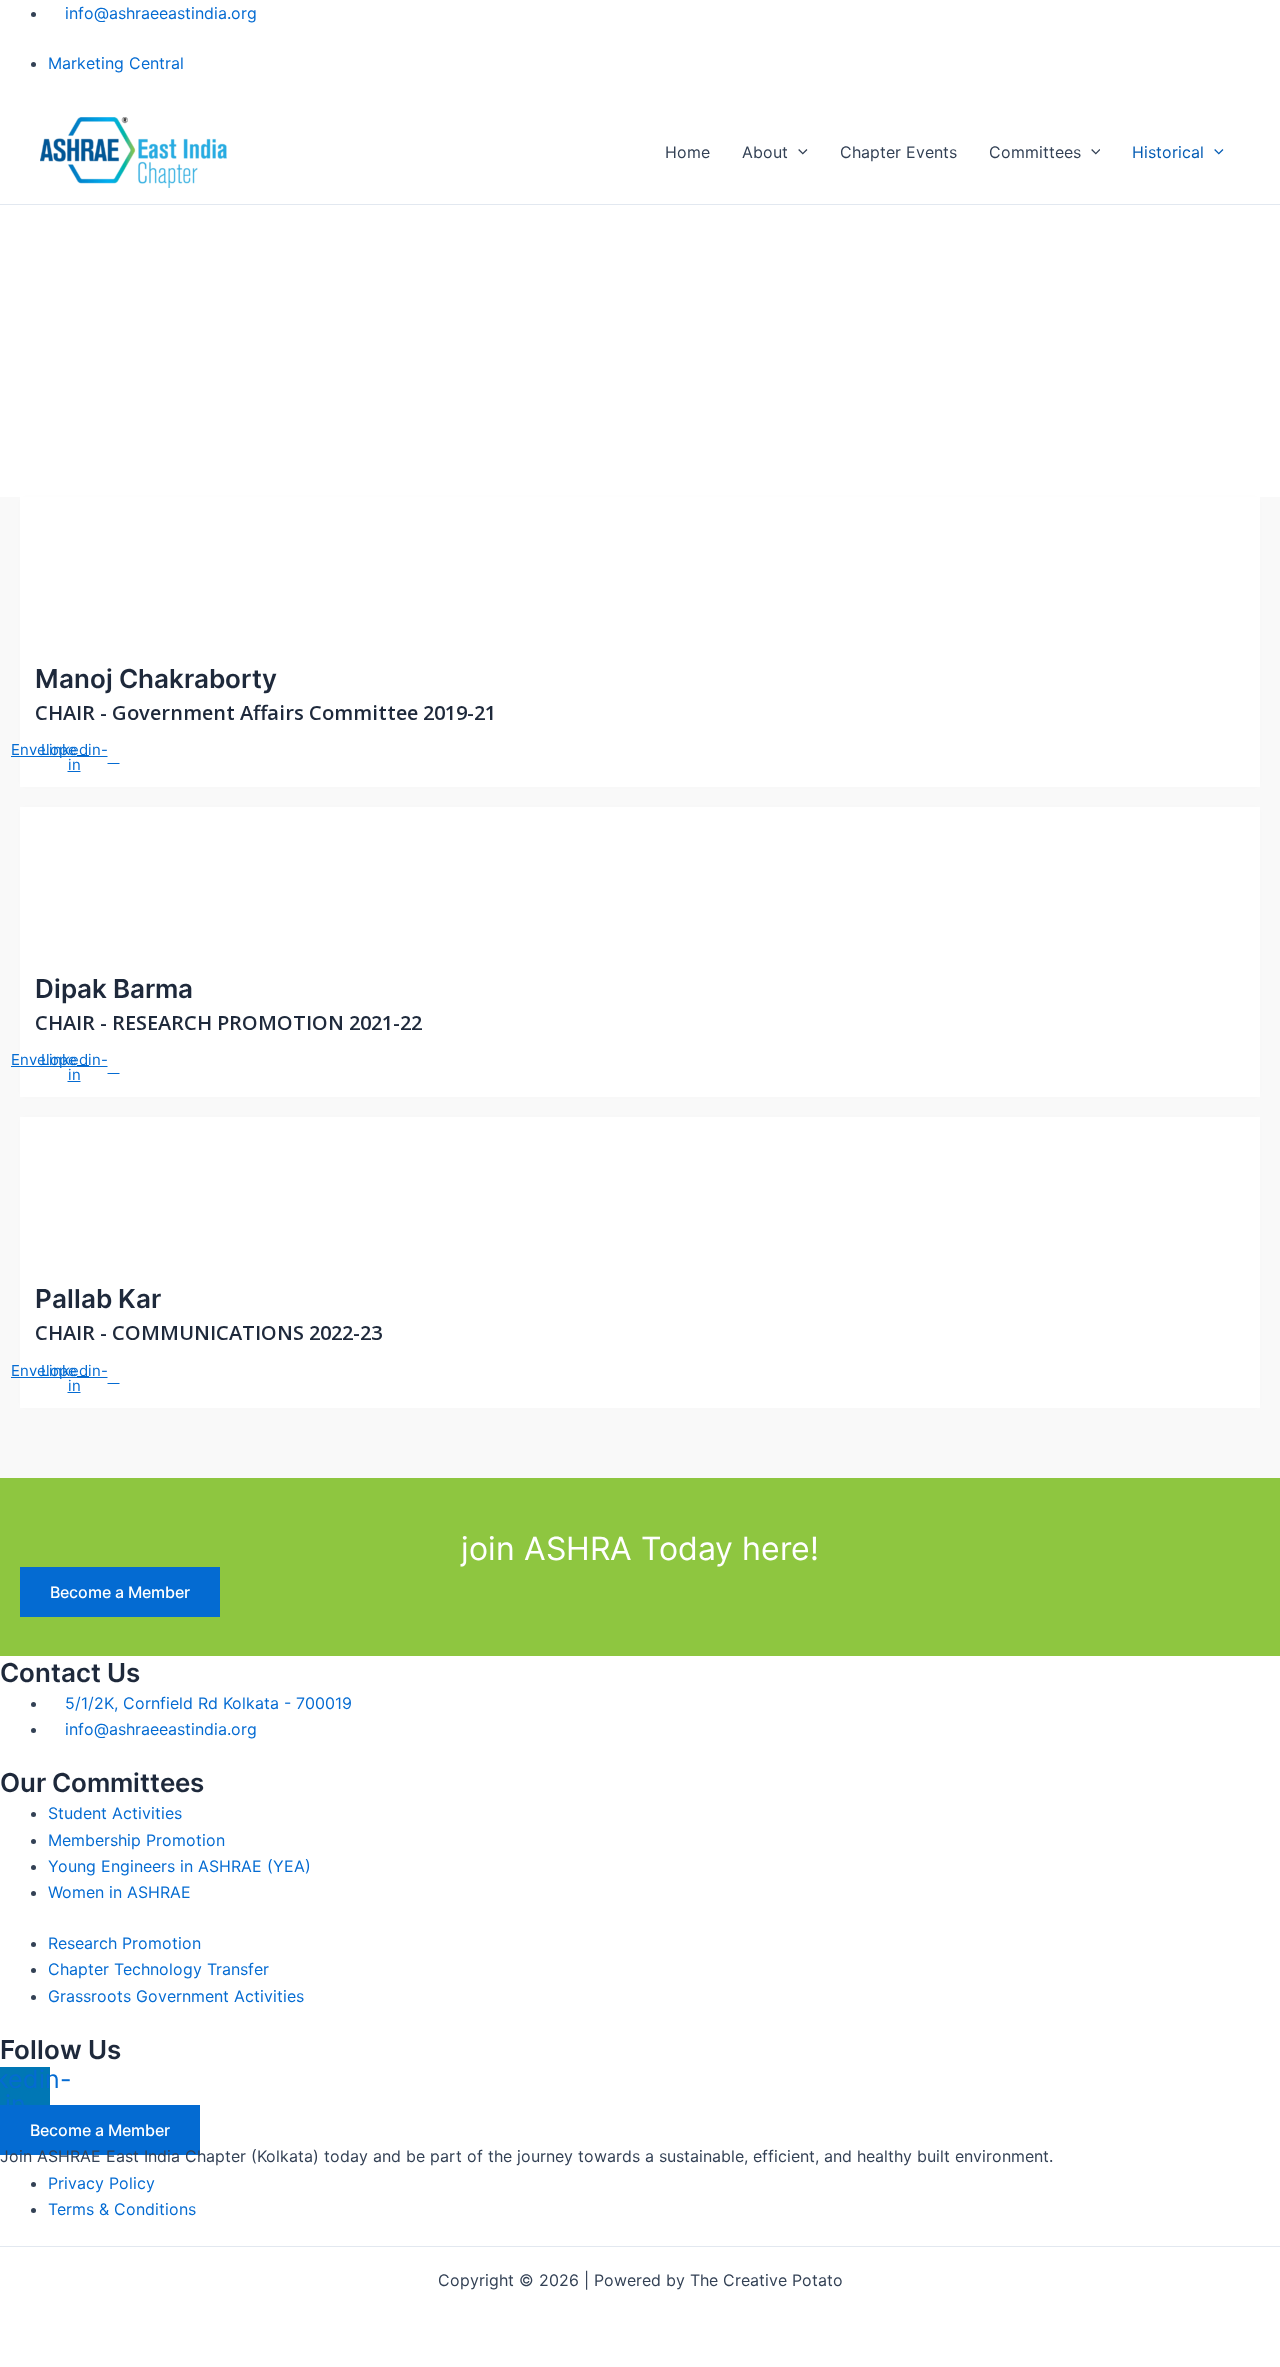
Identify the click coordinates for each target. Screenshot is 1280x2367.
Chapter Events (898, 152)
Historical (1168, 152)
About (765, 152)
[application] (798, 152)
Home (687, 152)
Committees (1035, 152)
